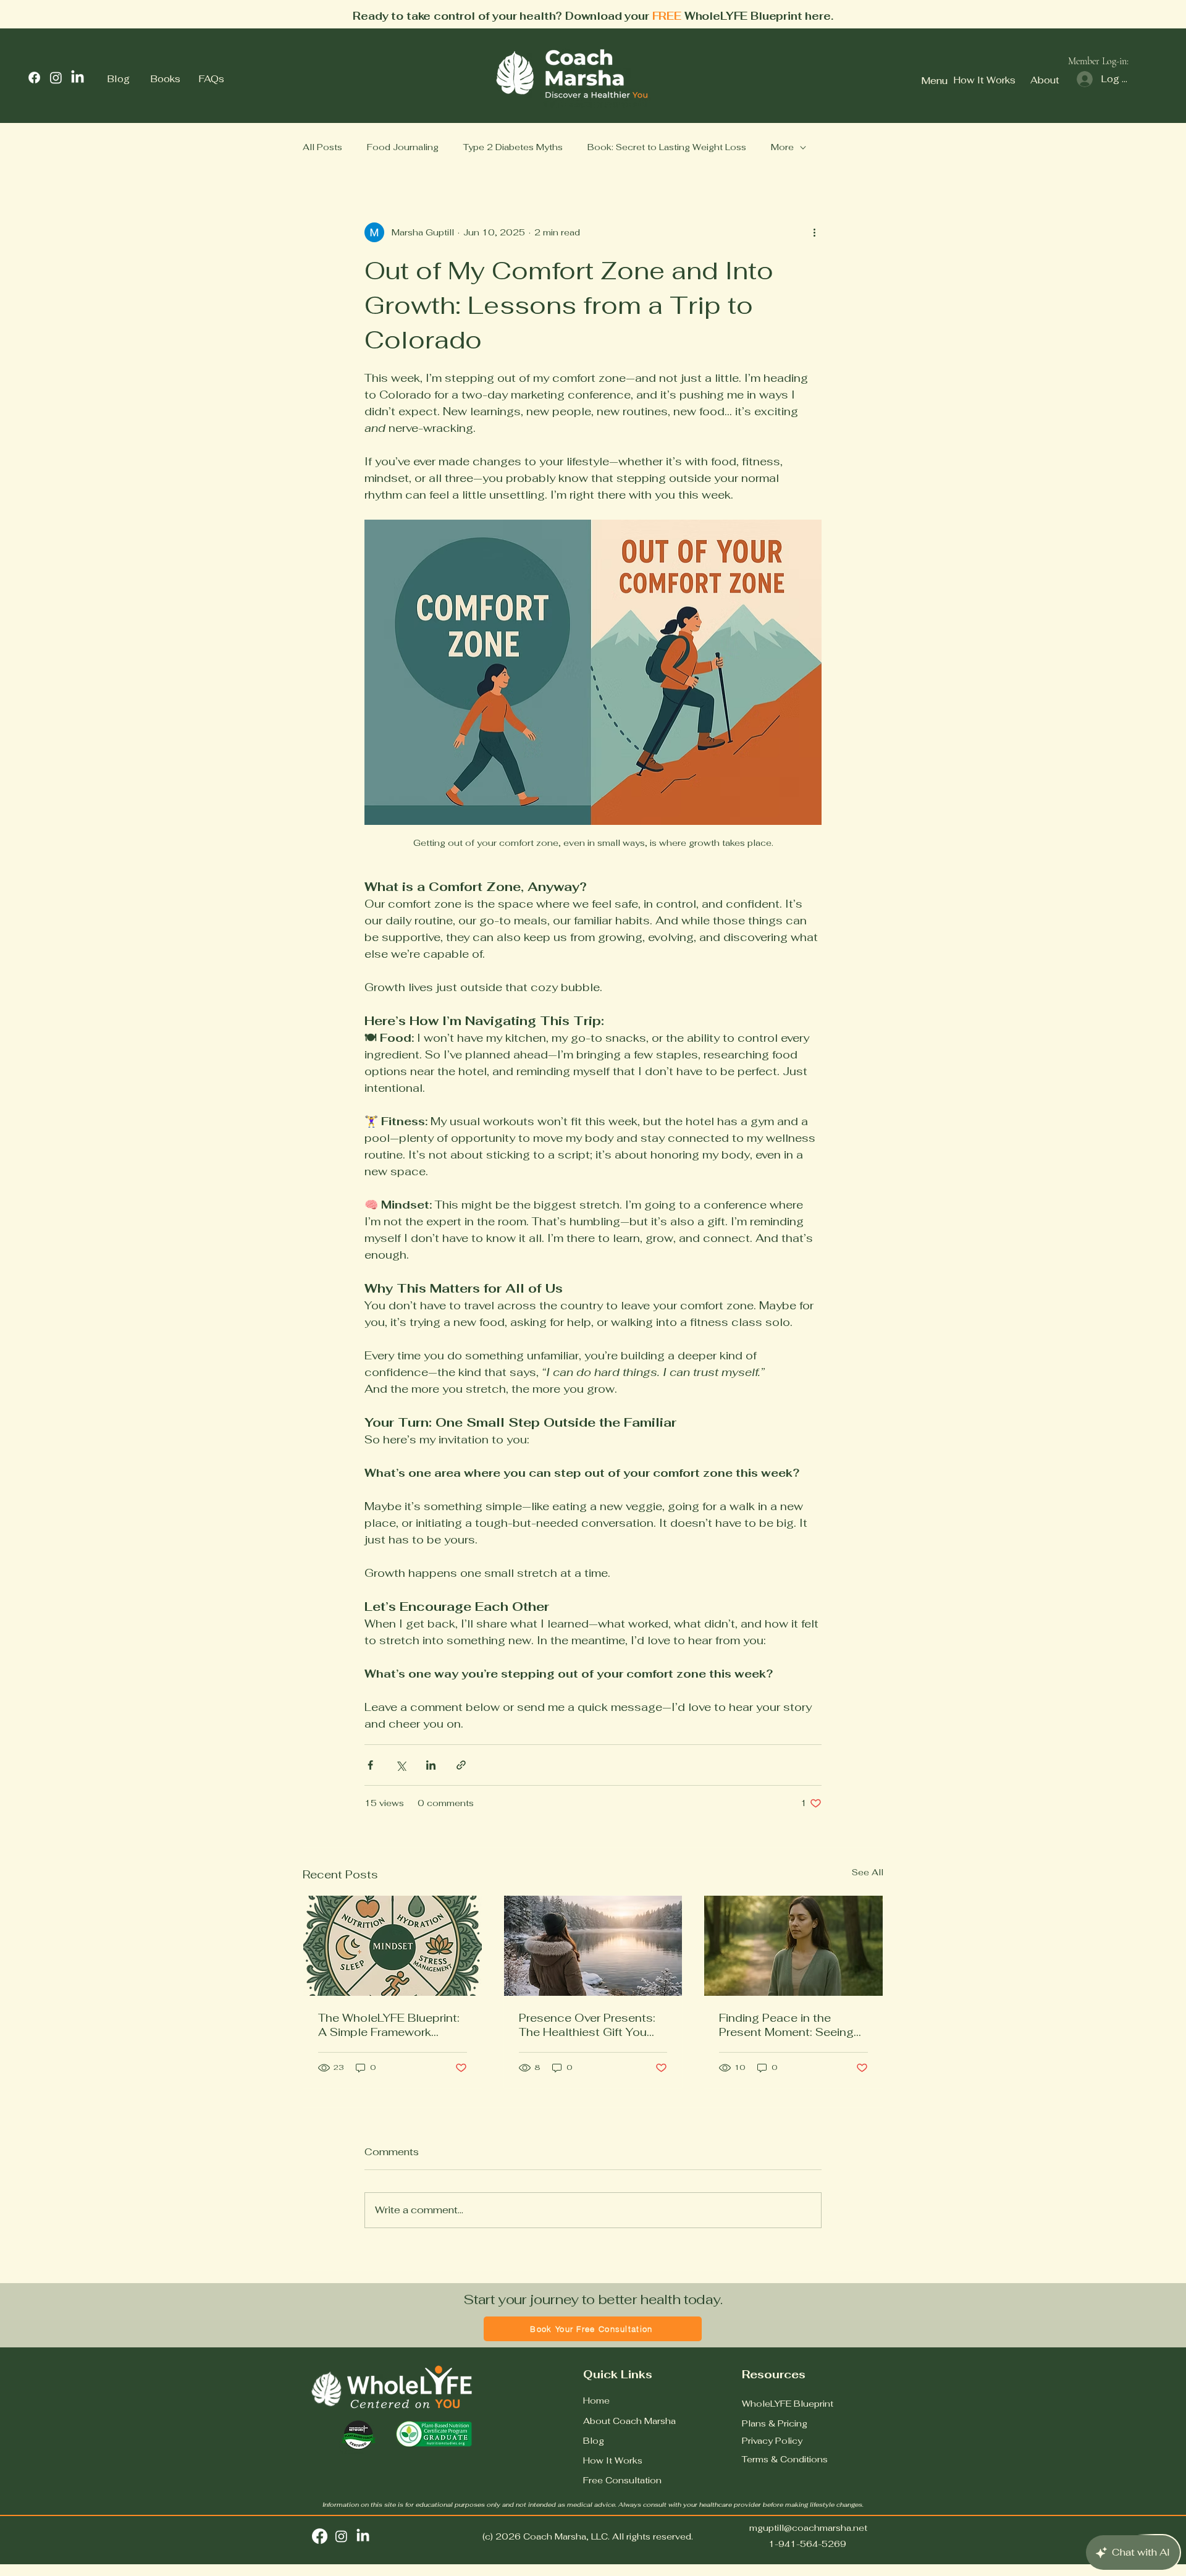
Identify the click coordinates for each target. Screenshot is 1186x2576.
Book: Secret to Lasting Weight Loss (667, 147)
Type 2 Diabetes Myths (513, 147)
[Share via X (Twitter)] (401, 1765)
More (782, 147)
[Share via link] (461, 1765)
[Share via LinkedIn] (431, 1765)
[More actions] (814, 232)
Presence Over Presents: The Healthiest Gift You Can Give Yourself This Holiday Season (587, 2025)
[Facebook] (34, 78)
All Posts (322, 147)
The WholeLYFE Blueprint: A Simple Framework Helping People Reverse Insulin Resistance (389, 2025)
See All (868, 1872)
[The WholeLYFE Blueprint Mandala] (393, 1946)
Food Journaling (403, 147)
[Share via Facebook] (370, 1765)
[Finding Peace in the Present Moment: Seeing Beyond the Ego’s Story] (793, 1946)
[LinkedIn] (78, 78)
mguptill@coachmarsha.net (808, 2528)
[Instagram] (56, 78)
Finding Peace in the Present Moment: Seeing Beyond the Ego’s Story (786, 2025)
